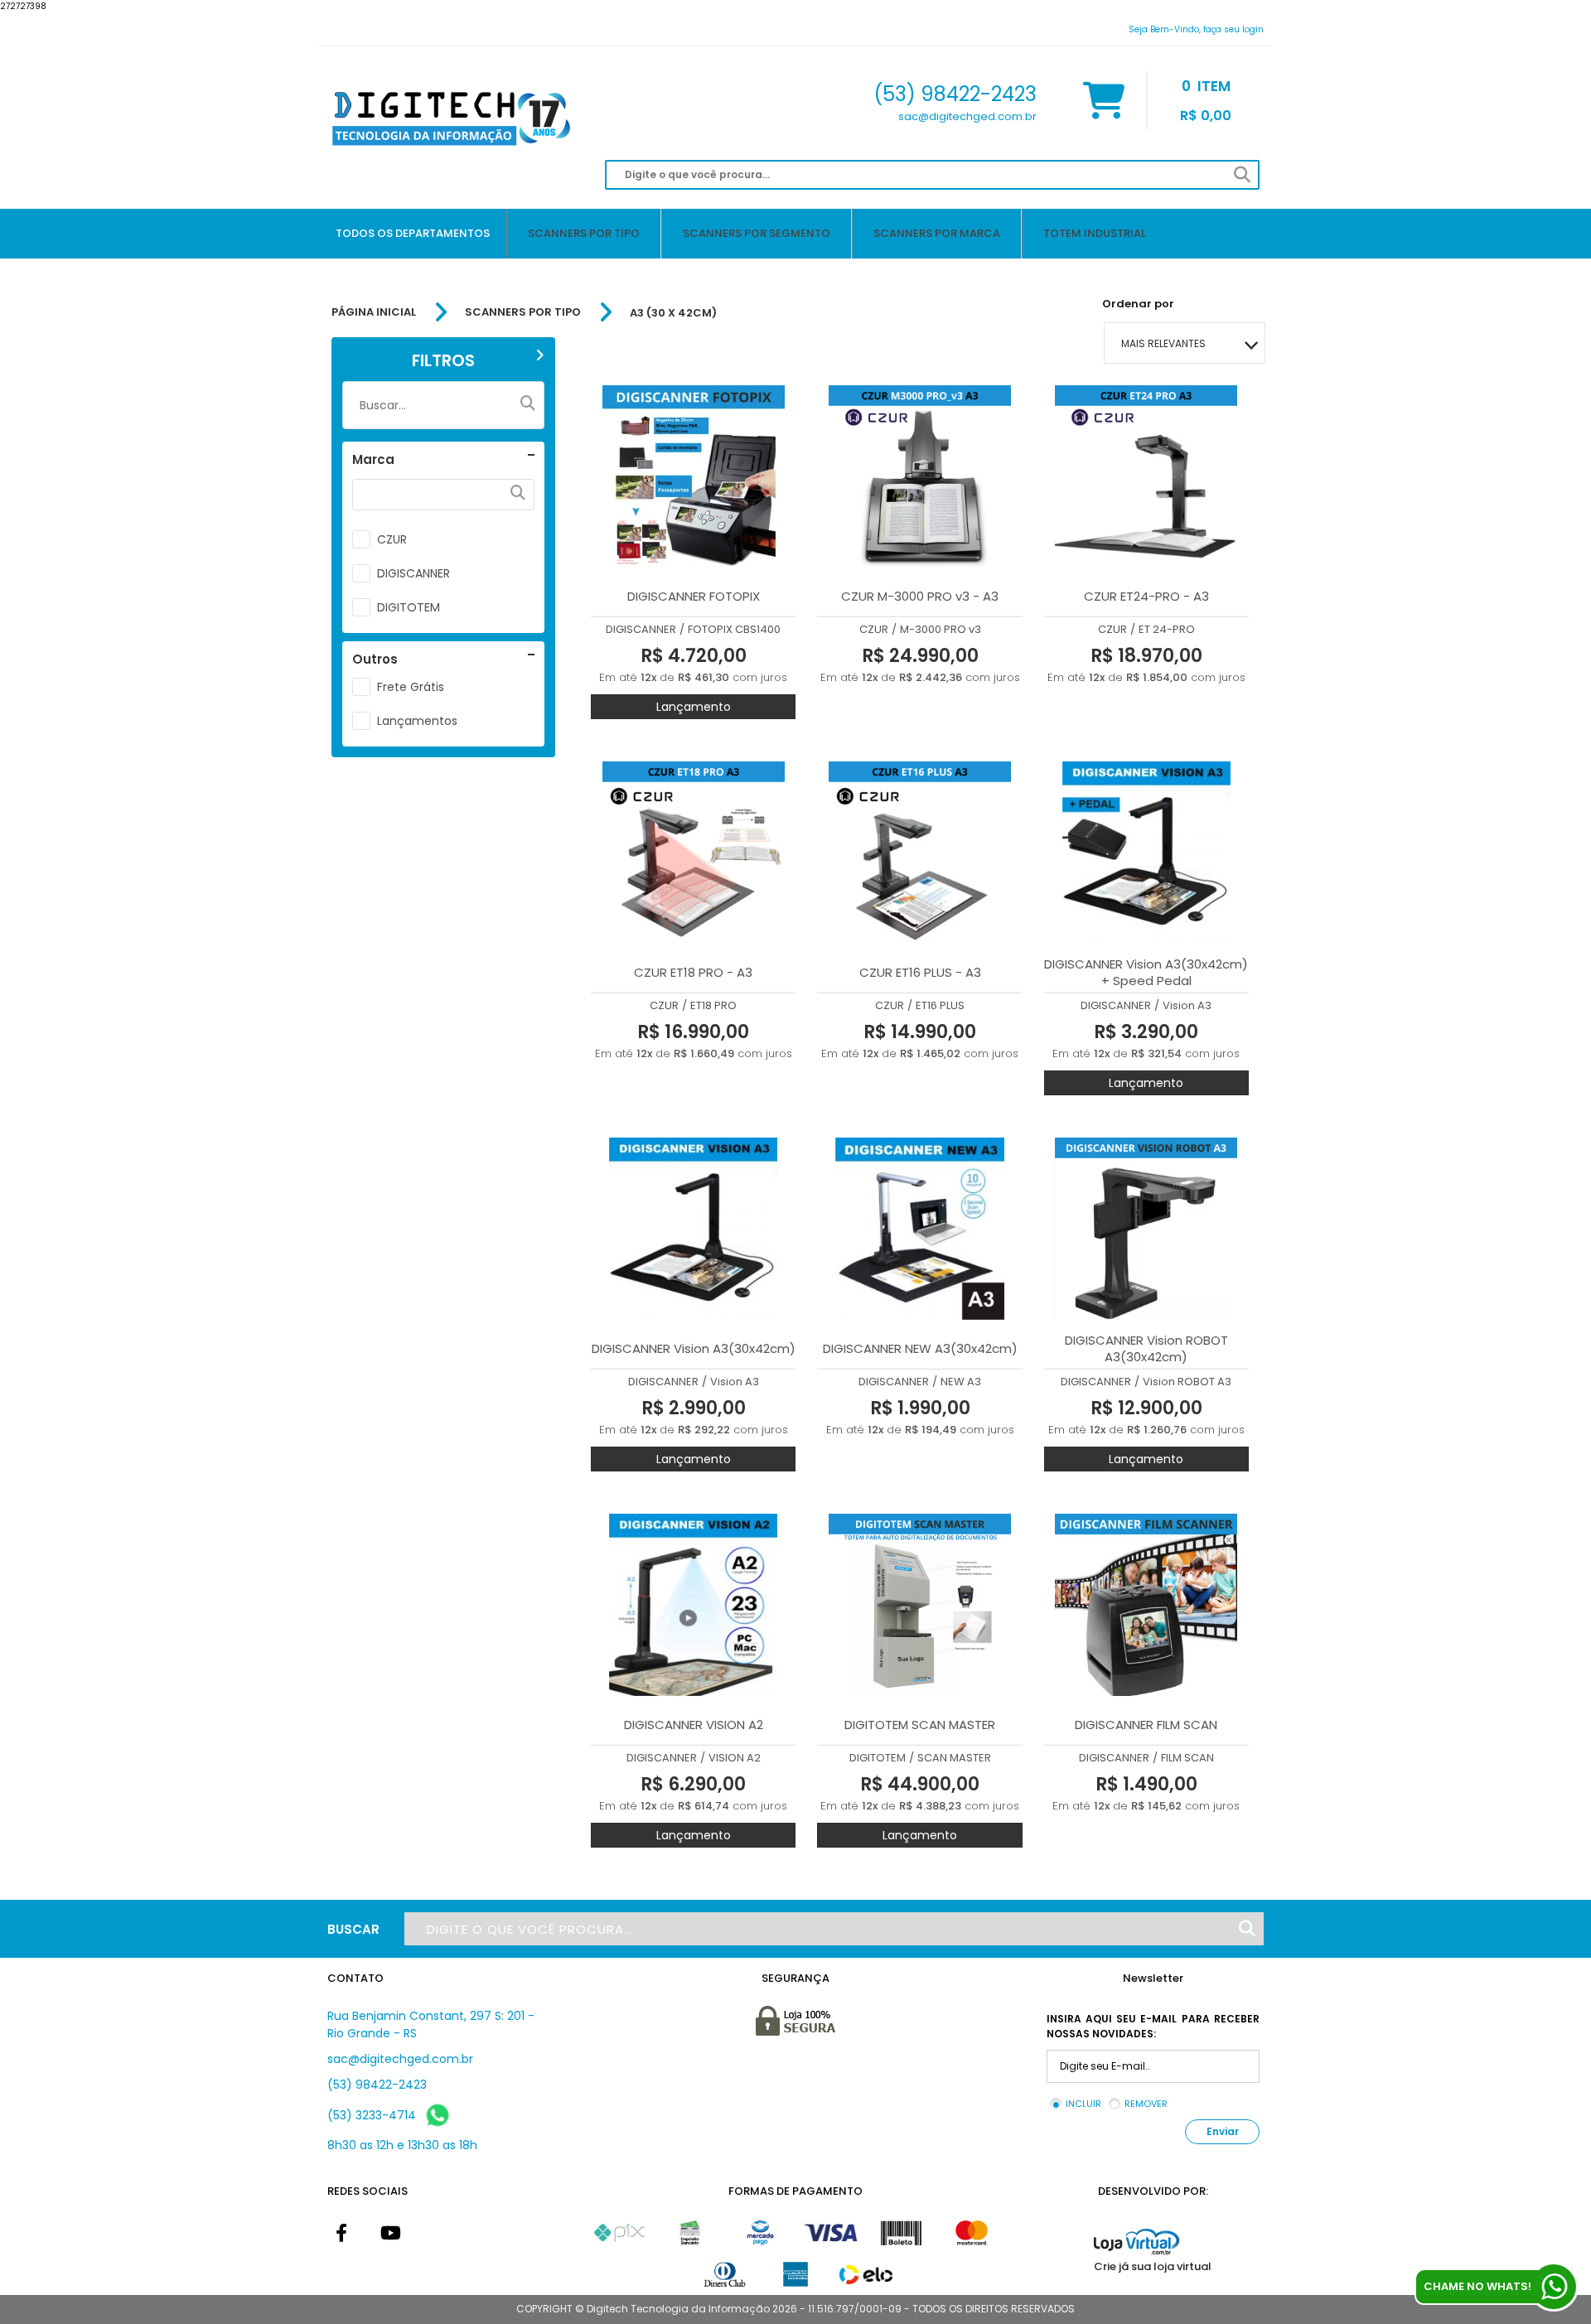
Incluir (1083, 2104)
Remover (1146, 2104)
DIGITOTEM (409, 607)
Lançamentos (417, 721)
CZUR (392, 539)
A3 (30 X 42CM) (673, 313)
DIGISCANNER (413, 573)
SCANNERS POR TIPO (523, 312)
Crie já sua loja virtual (1153, 2266)
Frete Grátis (411, 687)
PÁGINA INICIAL (374, 312)
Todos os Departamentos (413, 233)
